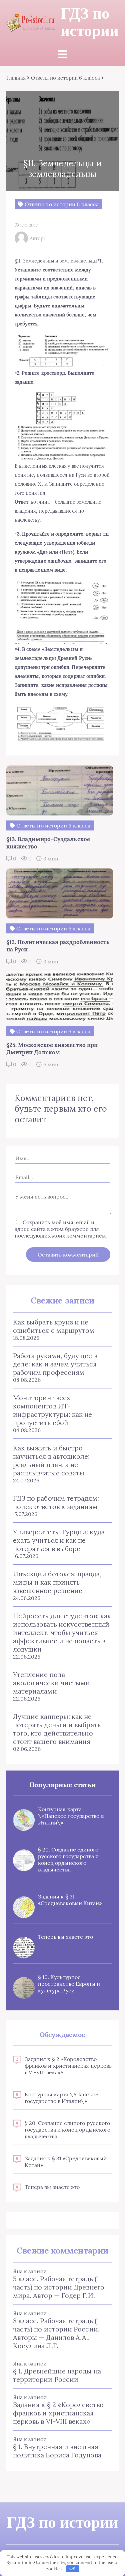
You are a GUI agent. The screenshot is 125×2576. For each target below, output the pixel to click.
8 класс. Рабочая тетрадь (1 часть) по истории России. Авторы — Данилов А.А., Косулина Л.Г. (56, 2333)
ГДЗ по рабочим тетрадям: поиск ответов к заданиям (56, 1502)
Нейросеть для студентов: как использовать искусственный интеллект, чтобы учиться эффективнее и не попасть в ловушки (62, 1632)
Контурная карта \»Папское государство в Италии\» (71, 1816)
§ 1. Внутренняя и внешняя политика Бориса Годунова (57, 2451)
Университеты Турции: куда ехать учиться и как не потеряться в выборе (59, 1540)
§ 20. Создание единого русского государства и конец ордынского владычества (68, 1859)
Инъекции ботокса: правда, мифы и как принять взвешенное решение (57, 1582)
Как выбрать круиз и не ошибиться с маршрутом (54, 1326)
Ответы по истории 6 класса (65, 78)
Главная (16, 78)
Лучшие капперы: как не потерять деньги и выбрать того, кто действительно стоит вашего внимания (57, 1729)
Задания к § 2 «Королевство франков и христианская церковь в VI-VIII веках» (68, 2066)
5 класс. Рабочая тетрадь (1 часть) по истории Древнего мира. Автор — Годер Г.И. (59, 2287)
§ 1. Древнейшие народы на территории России (57, 2375)
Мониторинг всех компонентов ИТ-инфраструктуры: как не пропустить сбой (53, 1410)
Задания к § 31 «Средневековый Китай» (70, 1900)
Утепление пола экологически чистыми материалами (52, 1683)
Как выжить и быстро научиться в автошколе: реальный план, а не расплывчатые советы (51, 1460)
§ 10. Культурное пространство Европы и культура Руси (69, 1984)
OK (72, 2569)
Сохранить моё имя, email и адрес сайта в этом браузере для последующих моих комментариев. (60, 1229)
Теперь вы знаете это (66, 1937)
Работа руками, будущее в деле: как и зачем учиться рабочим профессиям (55, 1364)
